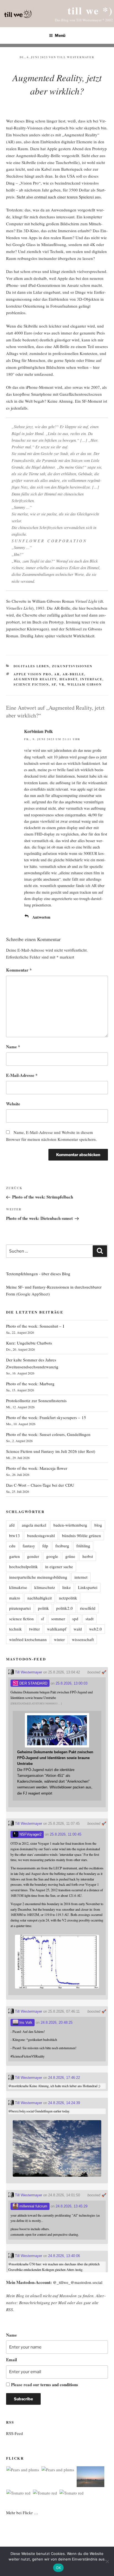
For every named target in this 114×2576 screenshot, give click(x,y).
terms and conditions (59, 2385)
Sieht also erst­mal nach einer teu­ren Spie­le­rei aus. (59, 197)
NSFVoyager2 (30, 1834)
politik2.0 (64, 1608)
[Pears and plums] (23, 2470)
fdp (45, 1546)
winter (59, 1639)
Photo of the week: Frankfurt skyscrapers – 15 (46, 1417)
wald (78, 1629)
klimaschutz (45, 1587)
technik (15, 1629)
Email (11, 2360)
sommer (58, 1619)
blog (98, 1525)
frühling (83, 1546)
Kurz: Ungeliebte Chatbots (29, 1343)
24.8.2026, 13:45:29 (72, 2206)
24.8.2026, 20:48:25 (57, 2022)
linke (67, 1587)
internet (81, 1577)
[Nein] (107, 2561)
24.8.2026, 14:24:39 (64, 2103)
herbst (88, 1556)
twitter (34, 1629)
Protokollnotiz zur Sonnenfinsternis (36, 1401)
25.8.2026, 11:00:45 (66, 1834)
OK (59, 2568)
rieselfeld (88, 1608)
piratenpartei (20, 1608)
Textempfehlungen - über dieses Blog (38, 1274)
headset (68, 679)
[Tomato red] (18, 2493)
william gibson (85, 684)
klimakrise (18, 1587)
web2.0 (95, 1629)
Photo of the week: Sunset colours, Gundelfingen (48, 1434)
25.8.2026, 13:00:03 (72, 1683)
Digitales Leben (31, 666)
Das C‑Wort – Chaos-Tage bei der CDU (40, 1485)
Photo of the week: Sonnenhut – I (35, 1326)
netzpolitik (68, 1598)
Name (13, 1047)
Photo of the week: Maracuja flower (37, 1468)
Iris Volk (25, 2022)
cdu (12, 1546)
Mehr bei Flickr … (22, 2513)
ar (57, 674)
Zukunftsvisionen (72, 666)
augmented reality (35, 679)
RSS (10, 2309)
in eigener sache (59, 1566)
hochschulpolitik (24, 1566)
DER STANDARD (33, 1683)
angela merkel (34, 1525)
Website (13, 1104)
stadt (90, 1619)
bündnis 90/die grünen (81, 1535)
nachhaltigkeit (40, 1598)
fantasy (29, 1546)
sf (54, 684)
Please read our (45, 2385)
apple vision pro (33, 674)
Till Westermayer (76, 57)
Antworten (41, 917)
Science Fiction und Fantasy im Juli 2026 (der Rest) (51, 1451)
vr (62, 684)
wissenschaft (83, 1639)
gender (33, 1556)
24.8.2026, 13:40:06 (64, 2256)
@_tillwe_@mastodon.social (78, 2282)
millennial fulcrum (33, 2206)
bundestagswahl (41, 1535)
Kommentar (19, 970)
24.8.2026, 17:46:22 (64, 2078)
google (52, 1556)
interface (91, 679)
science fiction (31, 684)
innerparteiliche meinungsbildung (38, 1577)
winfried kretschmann (28, 1639)
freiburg (62, 1546)
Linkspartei (88, 1587)
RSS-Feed (15, 2433)
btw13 (15, 1535)
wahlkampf (57, 1629)
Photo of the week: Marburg (30, 1384)
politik (43, 1608)
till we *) (90, 10)
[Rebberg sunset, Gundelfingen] (90, 2478)
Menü (60, 35)
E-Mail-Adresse (22, 1075)
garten (15, 1556)
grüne (70, 1556)
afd (12, 1525)
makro (15, 1598)
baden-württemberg (70, 1525)
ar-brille (73, 674)
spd (75, 1619)
